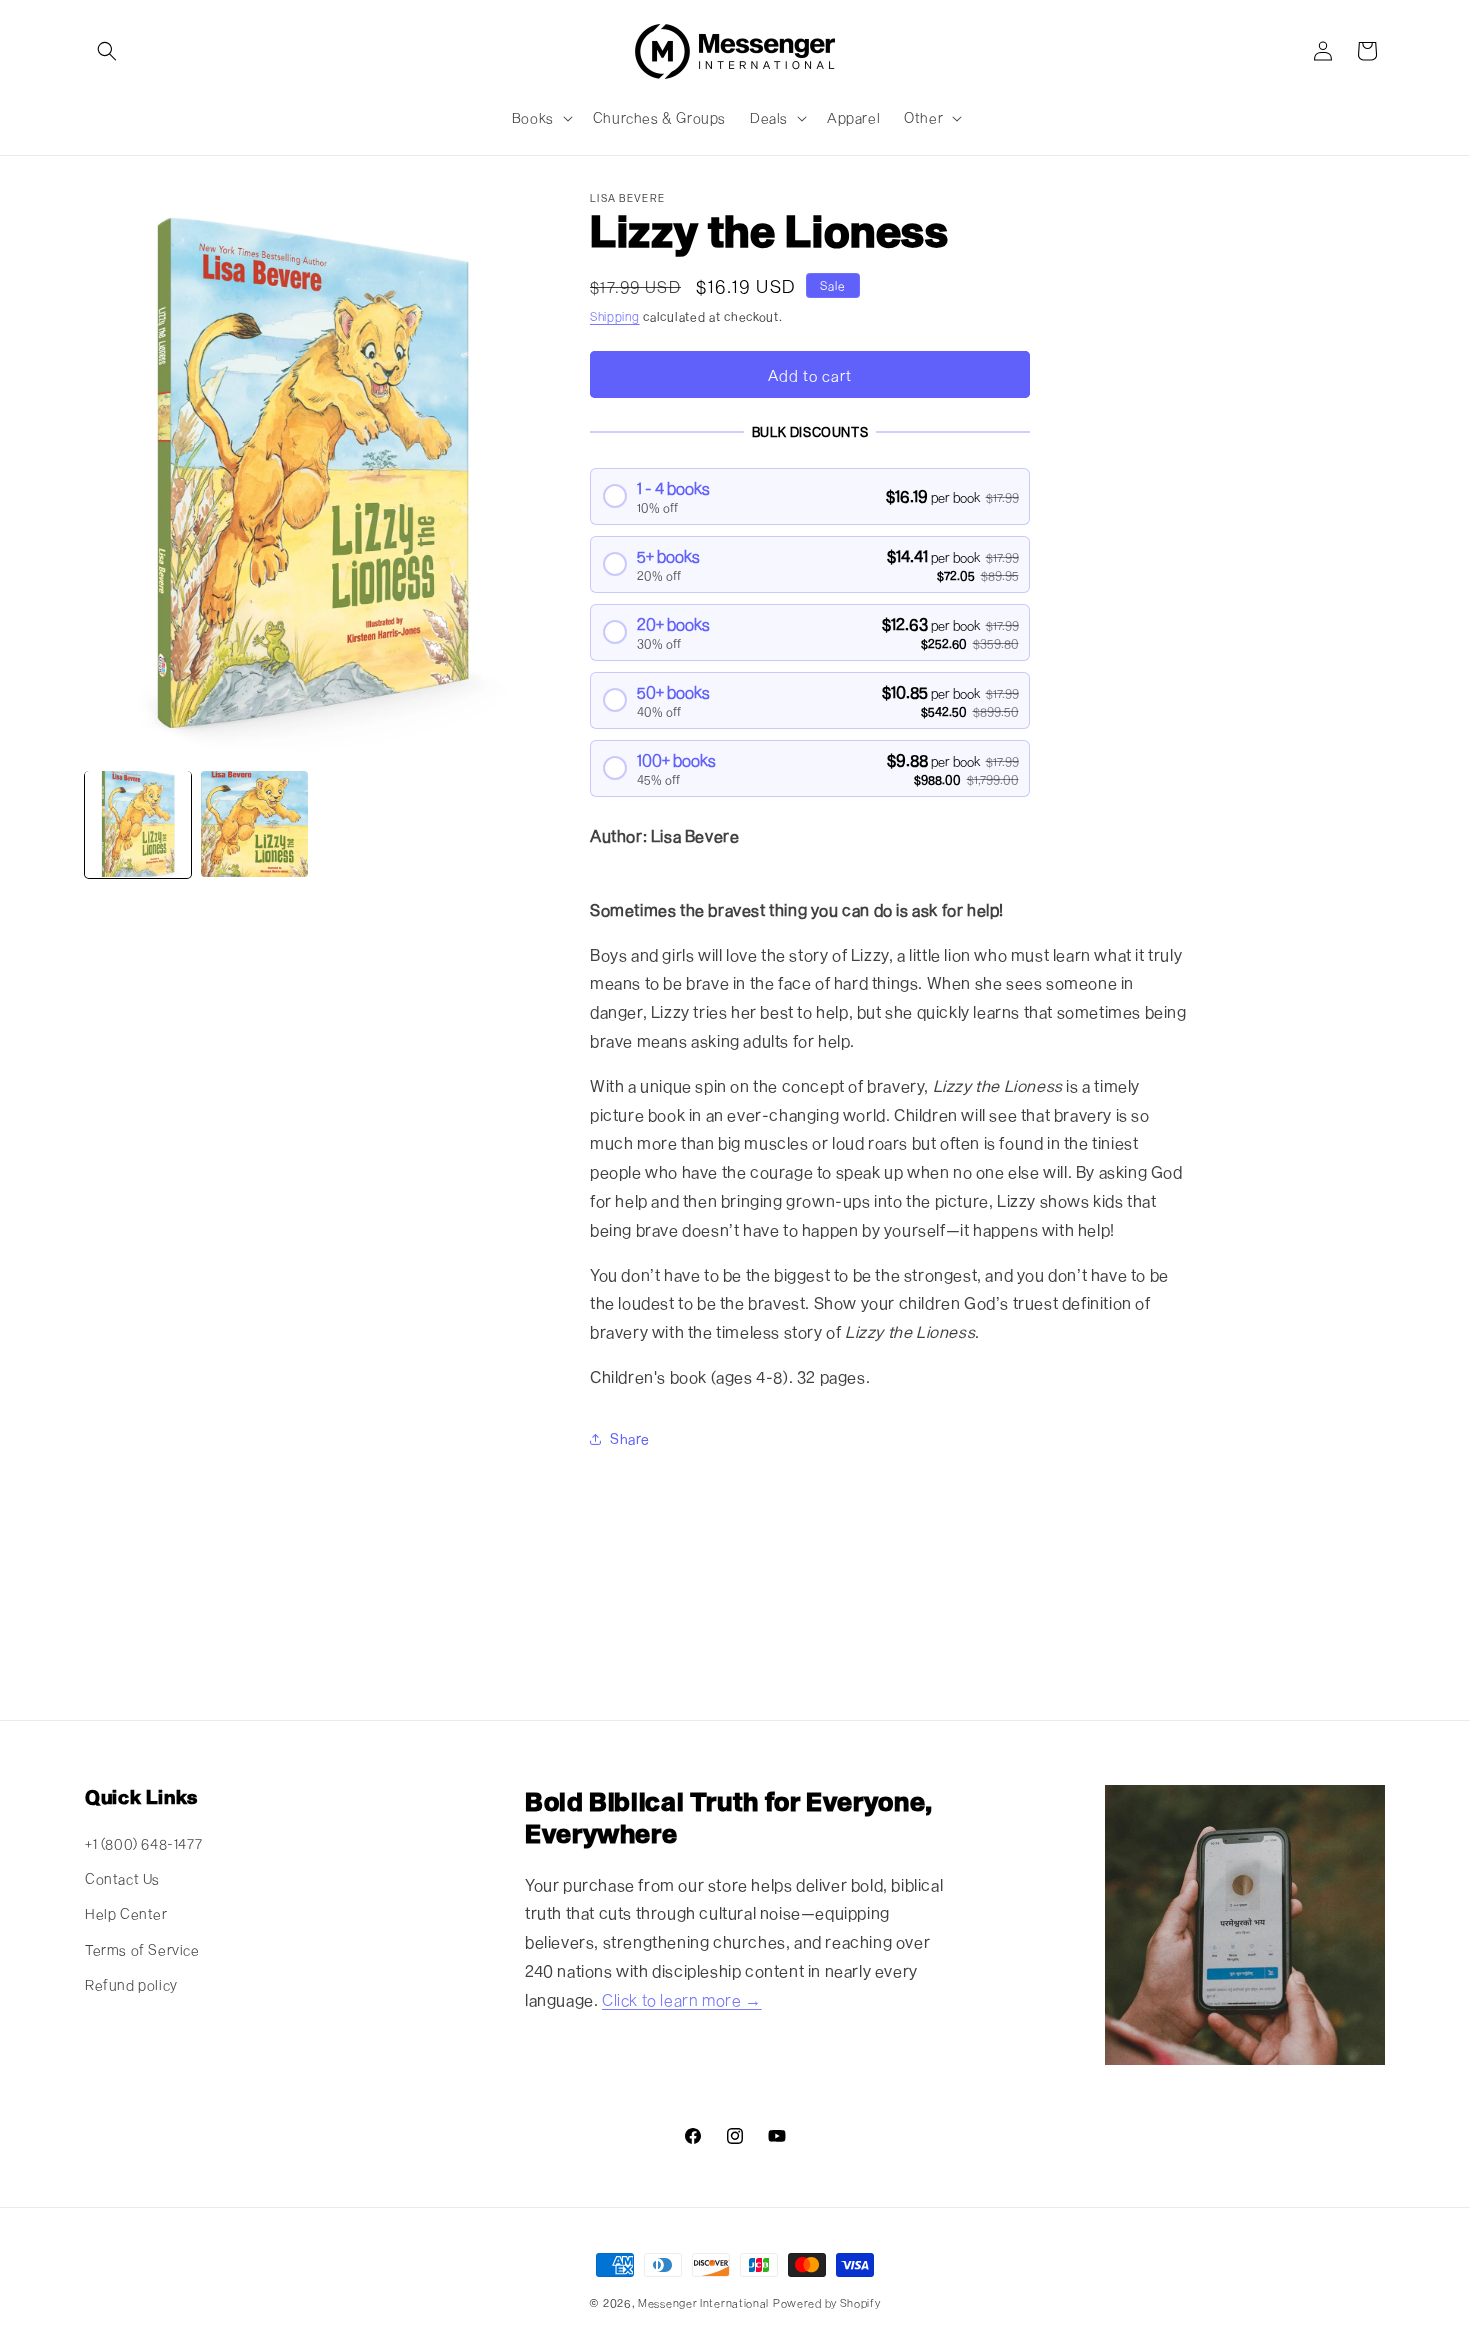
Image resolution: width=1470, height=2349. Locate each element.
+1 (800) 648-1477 (143, 1843)
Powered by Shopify (827, 2302)
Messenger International (703, 2302)
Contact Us (122, 1878)
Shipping (615, 316)
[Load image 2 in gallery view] (254, 824)
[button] (107, 51)
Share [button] (630, 1438)
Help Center (126, 1913)
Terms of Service (142, 1949)
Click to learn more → (682, 1999)
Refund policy (131, 1984)
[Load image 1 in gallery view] (138, 824)
